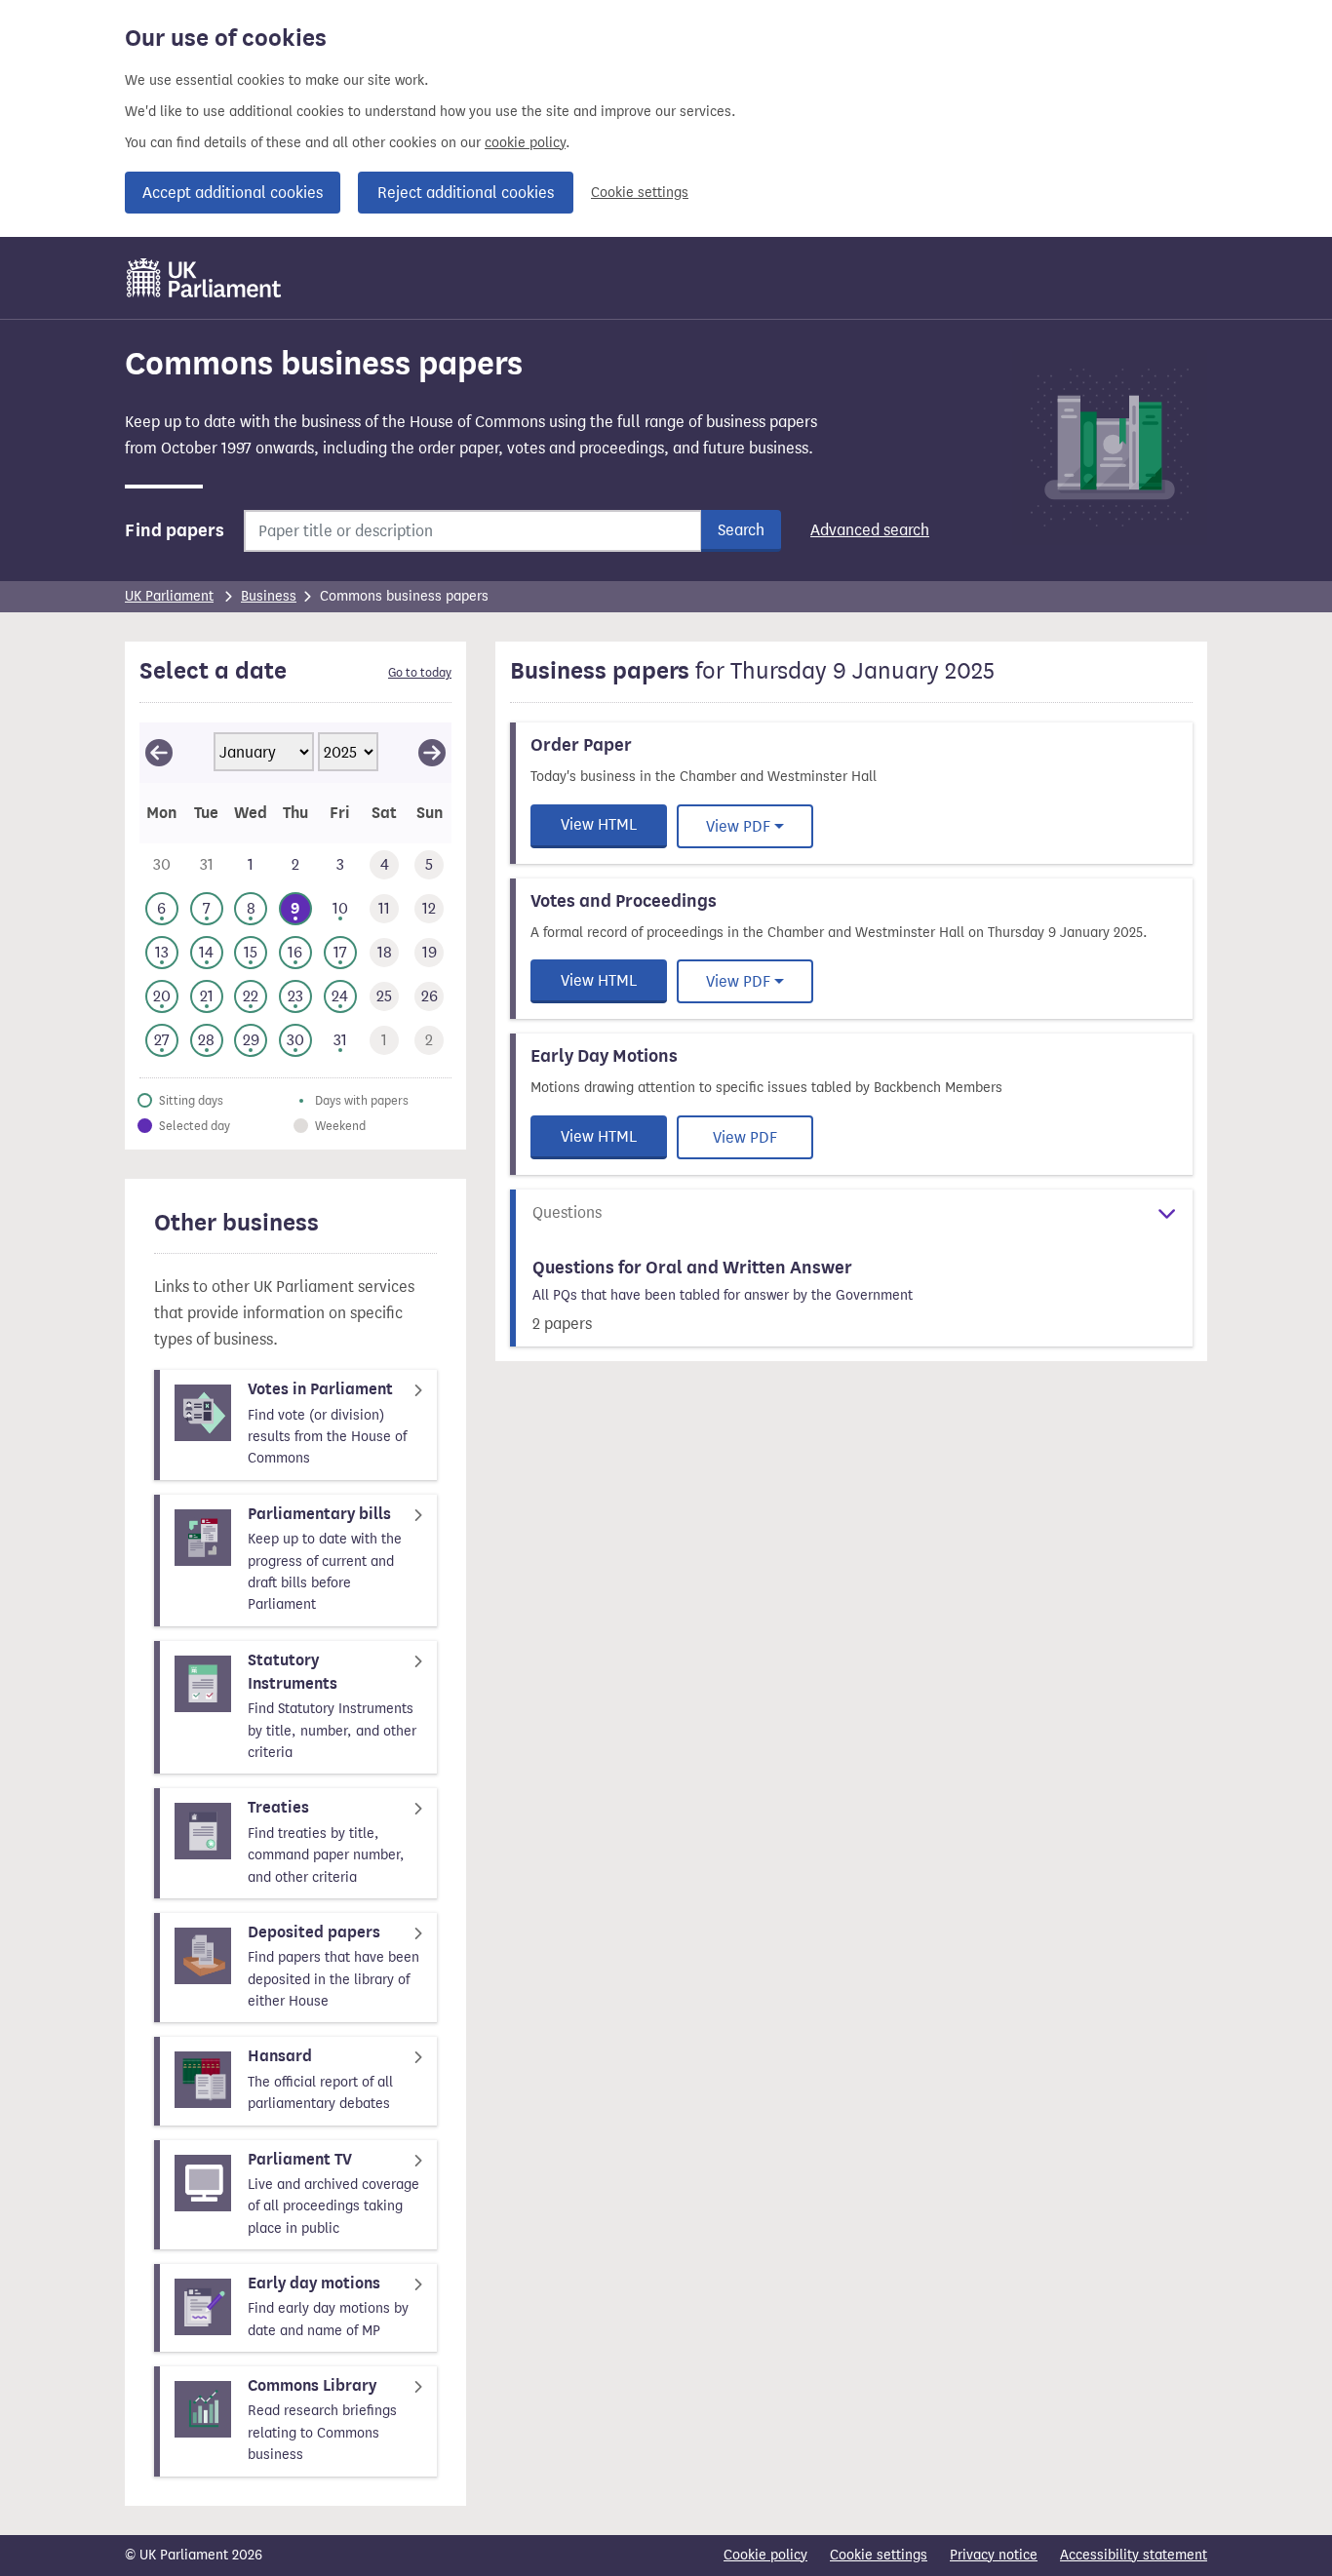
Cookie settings (640, 193)
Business (269, 596)
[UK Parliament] (204, 278)
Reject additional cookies (466, 193)
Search (741, 530)
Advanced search (870, 530)
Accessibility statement (1134, 2555)
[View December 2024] (159, 753)
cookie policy (525, 143)
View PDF (738, 826)
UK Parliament (169, 596)
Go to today (420, 673)
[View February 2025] (432, 753)
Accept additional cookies (233, 193)
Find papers (175, 530)
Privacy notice (994, 2555)
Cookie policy (765, 2555)
